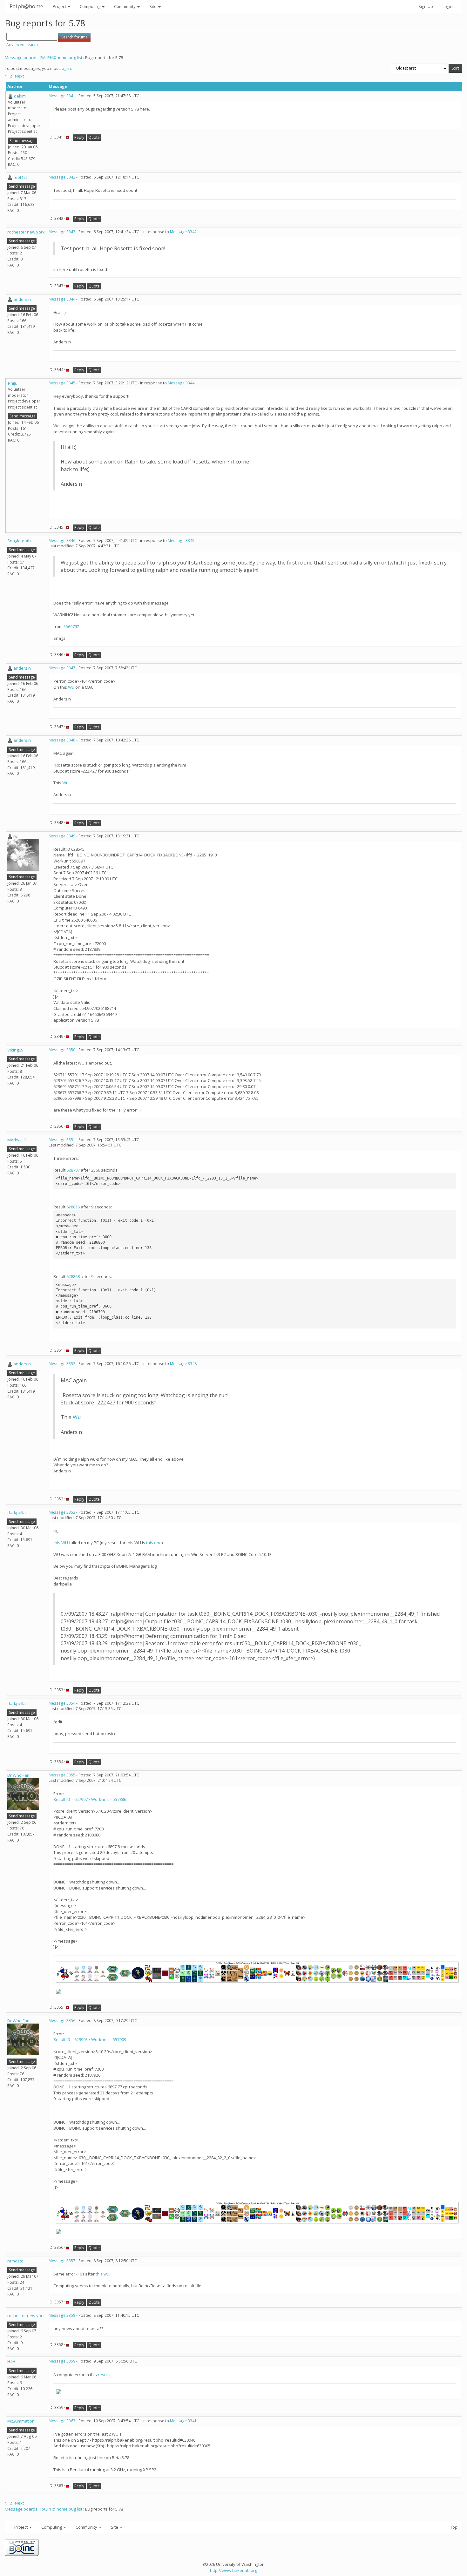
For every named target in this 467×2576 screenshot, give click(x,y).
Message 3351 (62, 1140)
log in (66, 68)
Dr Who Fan (18, 1775)
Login (448, 6)
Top (454, 2527)
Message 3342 (62, 177)
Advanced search (22, 45)
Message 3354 (62, 1703)
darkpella (17, 1512)
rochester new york (26, 232)
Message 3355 (62, 1775)
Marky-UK (17, 1140)
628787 (73, 1170)
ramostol (16, 2261)
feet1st (20, 177)
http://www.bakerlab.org (233, 2570)
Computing (91, 6)
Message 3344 (62, 299)
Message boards (21, 57)
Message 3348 (62, 740)
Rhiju (13, 383)
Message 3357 (62, 2261)
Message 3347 (62, 668)
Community (125, 6)
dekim (20, 96)
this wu (102, 2274)
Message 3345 (62, 383)
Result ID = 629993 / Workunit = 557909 (90, 2039)
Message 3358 (62, 2315)
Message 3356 (62, 2021)
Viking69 (15, 1050)
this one (154, 1543)
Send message (23, 141)
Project (60, 6)
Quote (94, 137)
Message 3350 (62, 1050)
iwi (16, 836)
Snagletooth (19, 541)
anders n (22, 299)
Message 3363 (62, 2421)
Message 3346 (62, 541)
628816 (73, 1207)
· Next (18, 76)
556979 (70, 626)
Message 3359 (62, 2361)
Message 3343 (62, 232)
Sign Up (426, 6)
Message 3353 (62, 1512)
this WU (61, 1543)
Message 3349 (62, 836)
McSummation (21, 2421)
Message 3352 (62, 1364)
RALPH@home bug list (61, 57)
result (103, 2375)
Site (153, 6)
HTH (11, 2361)
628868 (73, 1276)
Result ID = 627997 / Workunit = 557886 (90, 1799)
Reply (79, 137)
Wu (71, 687)
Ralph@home (26, 6)
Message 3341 (62, 96)
